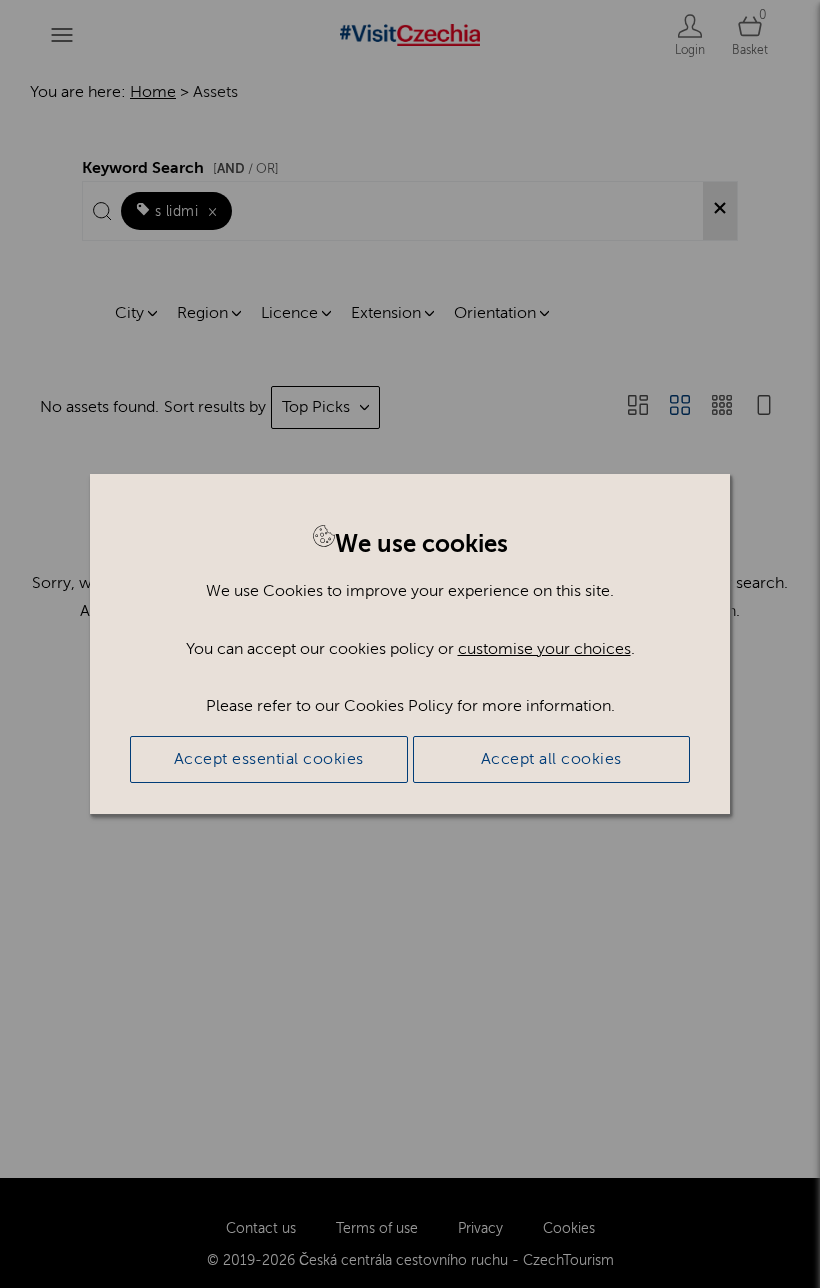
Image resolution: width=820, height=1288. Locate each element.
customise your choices (544, 649)
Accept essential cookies (269, 759)
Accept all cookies (551, 759)
